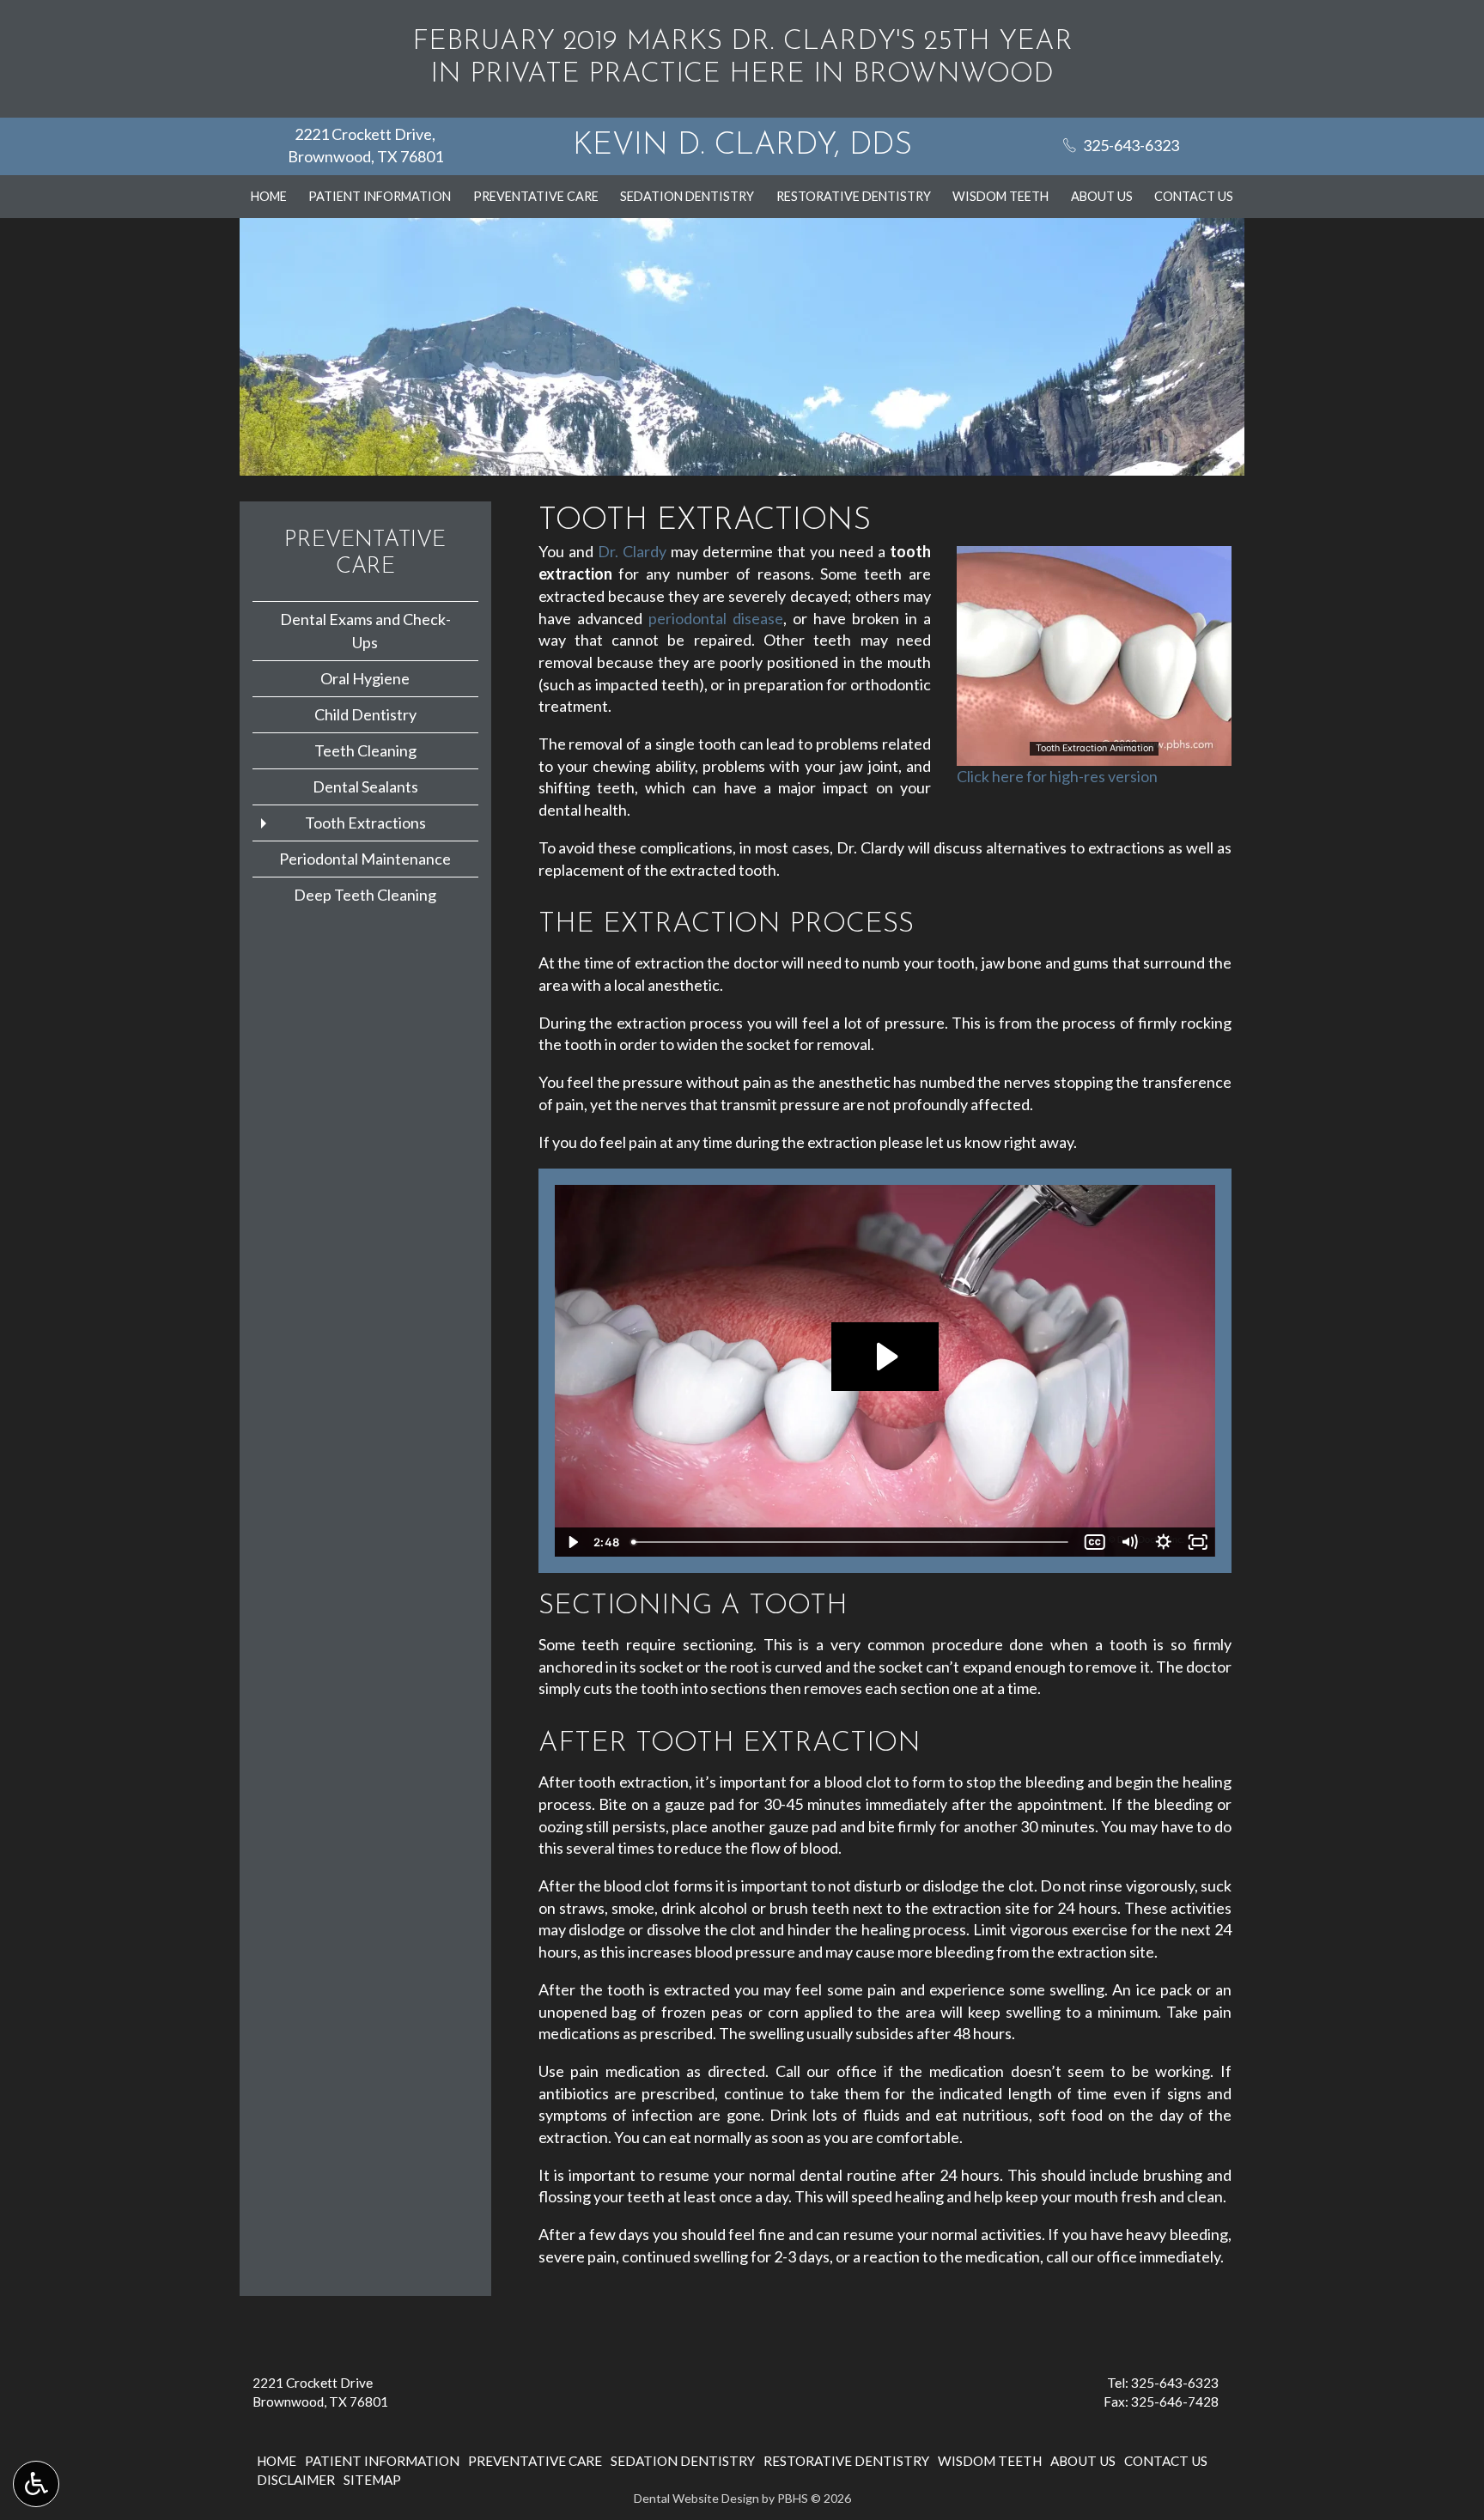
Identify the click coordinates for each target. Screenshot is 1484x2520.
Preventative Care (536, 197)
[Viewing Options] (36, 2484)
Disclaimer (296, 2480)
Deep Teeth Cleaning (365, 895)
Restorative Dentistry (854, 197)
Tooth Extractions (365, 823)
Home (269, 197)
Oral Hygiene (365, 678)
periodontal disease (716, 618)
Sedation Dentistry (687, 197)
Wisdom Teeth (1000, 197)
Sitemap (372, 2480)
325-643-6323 (1175, 2383)
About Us (1102, 197)
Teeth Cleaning (365, 750)
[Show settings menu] (1164, 1542)
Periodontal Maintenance (365, 859)
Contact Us (1194, 197)
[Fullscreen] (1198, 1542)
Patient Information (380, 197)
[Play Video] (572, 1542)
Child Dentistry (365, 714)
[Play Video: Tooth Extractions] (885, 1357)
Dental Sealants (365, 786)
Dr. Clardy (632, 551)
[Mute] (1129, 1542)
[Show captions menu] (1095, 1542)
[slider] (1093, 752)
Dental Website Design (696, 2498)
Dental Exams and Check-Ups (365, 631)
